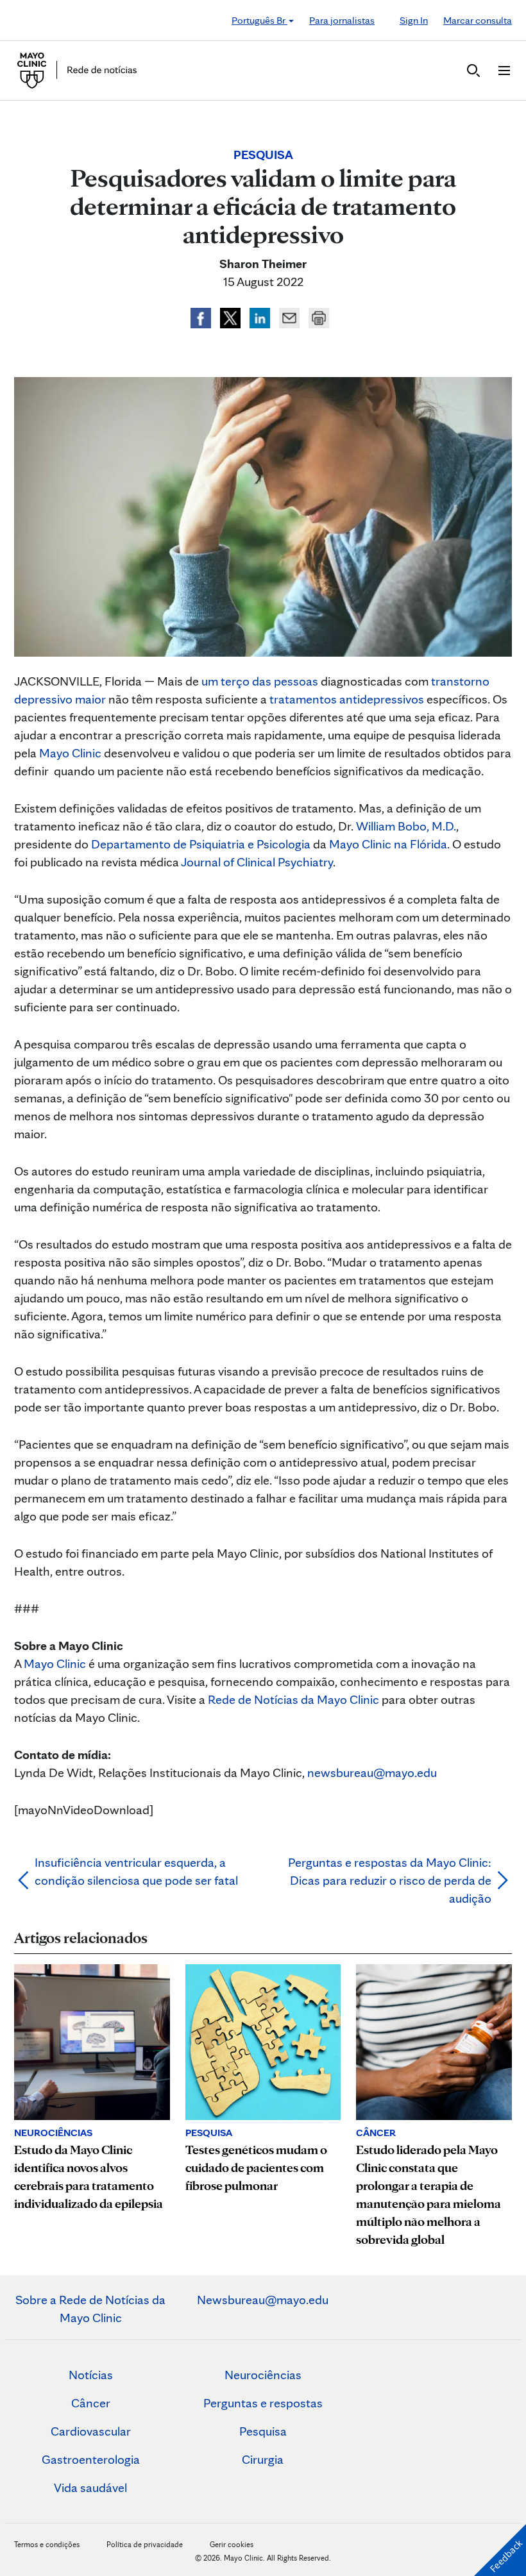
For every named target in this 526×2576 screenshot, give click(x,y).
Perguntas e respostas (263, 2403)
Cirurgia (263, 2459)
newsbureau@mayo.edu (372, 1772)
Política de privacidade (145, 2544)
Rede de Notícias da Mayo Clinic (293, 1699)
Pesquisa (263, 2431)
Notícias (91, 2375)
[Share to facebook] (202, 316)
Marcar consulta (478, 20)
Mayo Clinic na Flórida (388, 844)
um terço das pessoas (260, 681)
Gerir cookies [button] (232, 2544)
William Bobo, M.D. (406, 826)
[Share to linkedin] (261, 316)
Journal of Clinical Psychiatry (257, 862)
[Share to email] (291, 316)
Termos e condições (48, 2544)
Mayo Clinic (70, 753)
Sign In (414, 20)
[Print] (319, 316)
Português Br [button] (259, 20)
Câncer (91, 2403)
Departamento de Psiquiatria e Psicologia (201, 844)
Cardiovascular (91, 2431)
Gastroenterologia (91, 2459)
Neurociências (263, 2375)
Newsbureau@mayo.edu (263, 2300)
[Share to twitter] (232, 316)
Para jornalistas (342, 20)
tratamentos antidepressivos (347, 699)
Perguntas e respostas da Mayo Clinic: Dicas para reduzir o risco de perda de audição (390, 1880)
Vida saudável (90, 2488)
